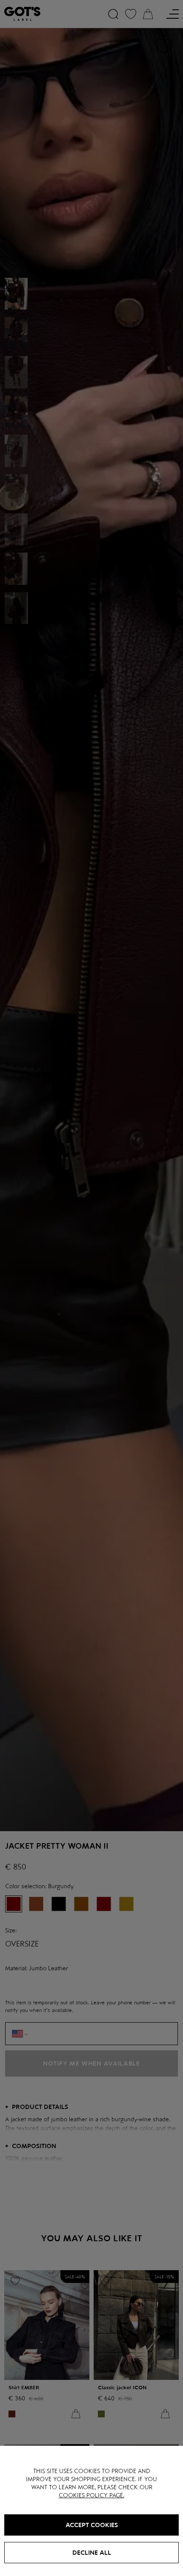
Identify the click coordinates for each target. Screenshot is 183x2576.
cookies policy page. (91, 2495)
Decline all (92, 2553)
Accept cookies (92, 2525)
